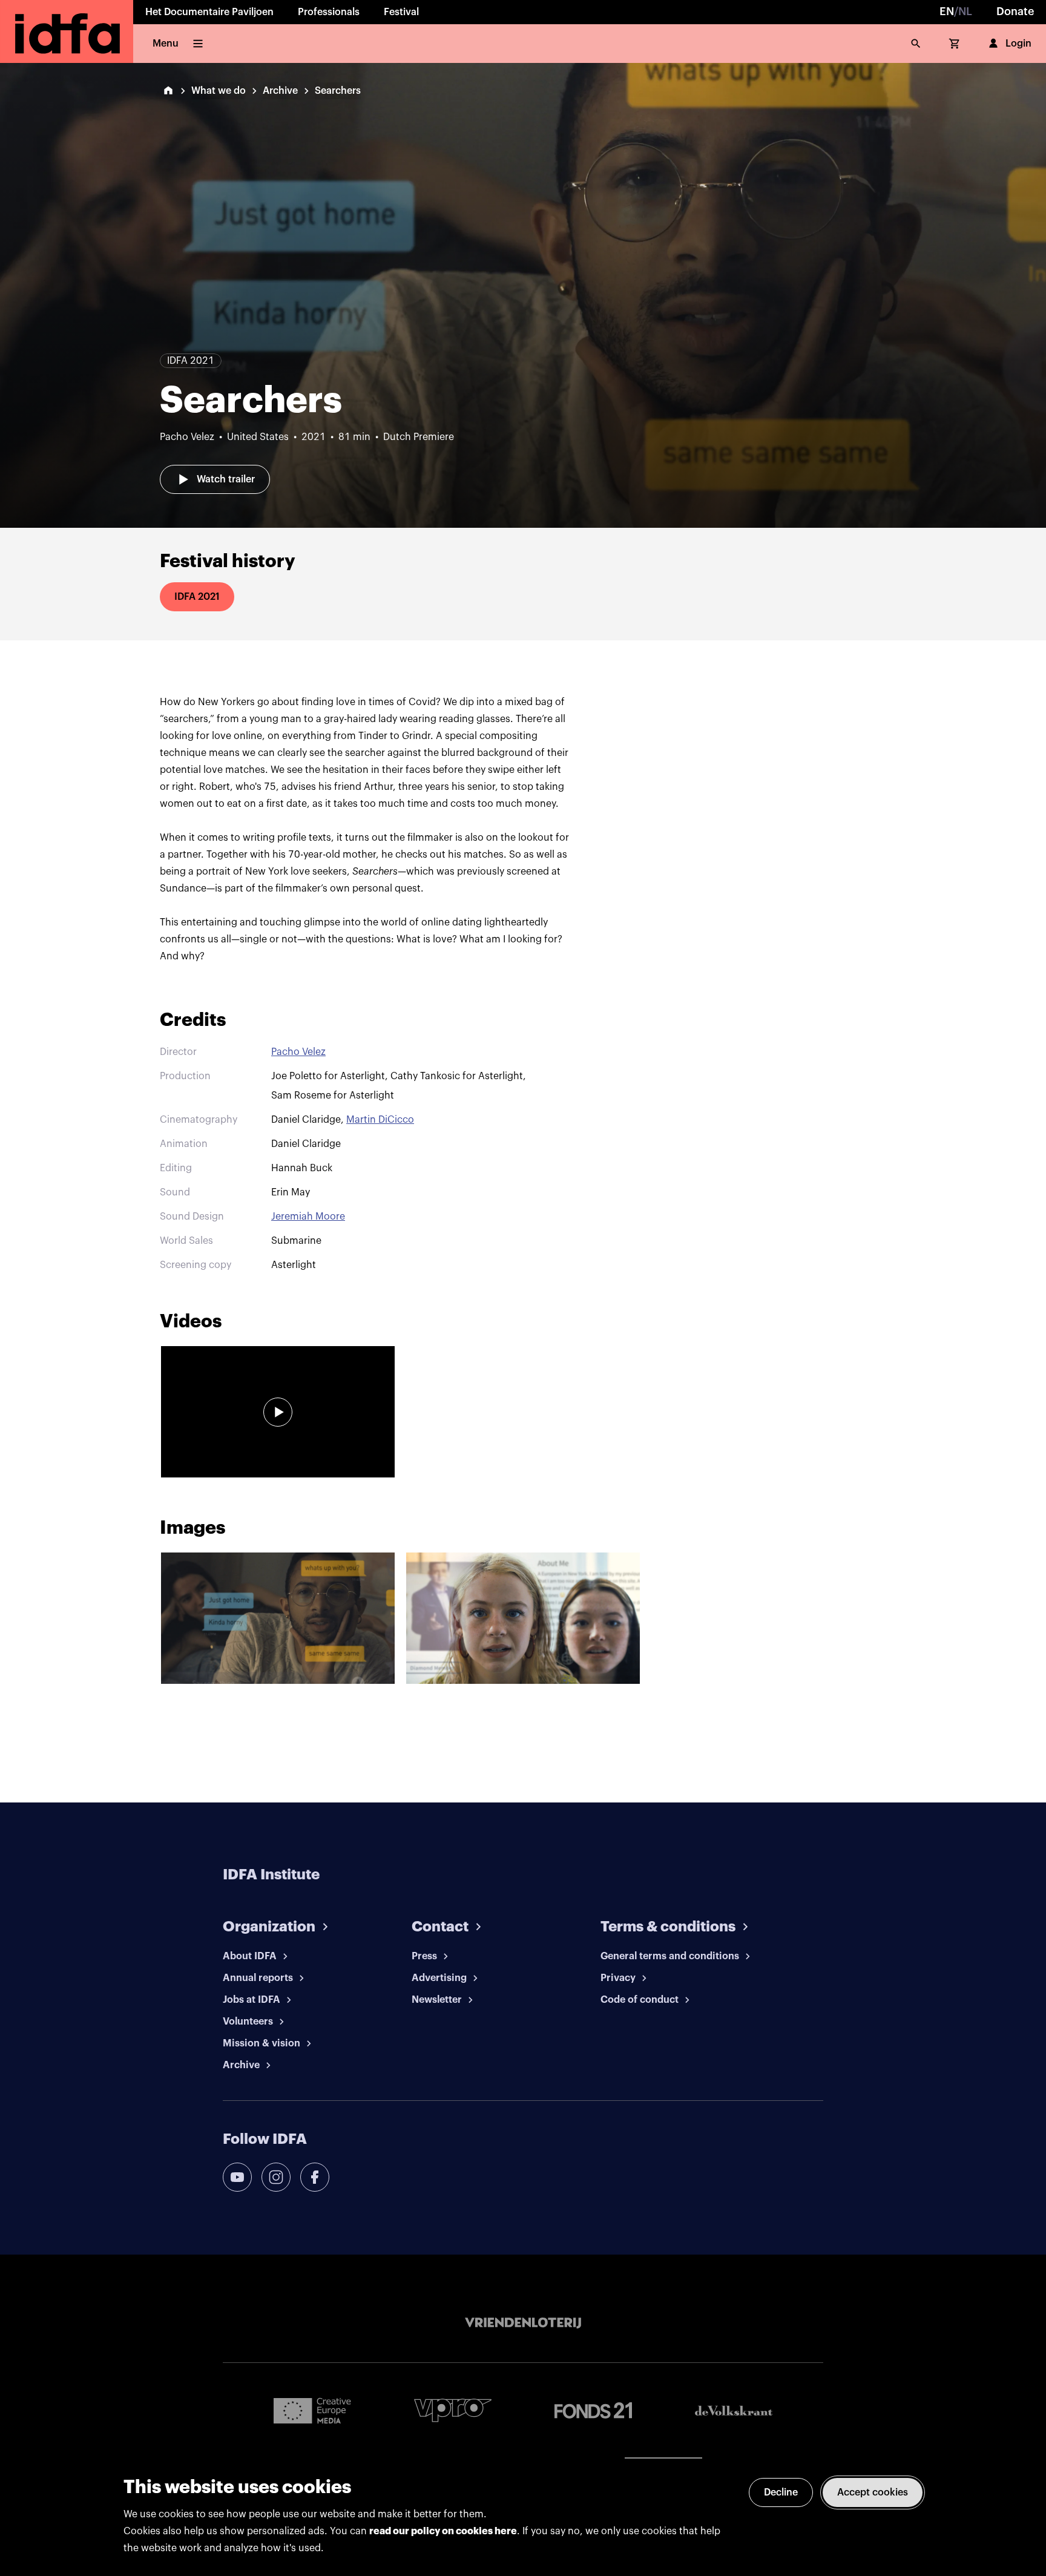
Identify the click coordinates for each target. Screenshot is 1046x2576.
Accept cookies (873, 2492)
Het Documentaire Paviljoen (209, 12)
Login (1018, 44)
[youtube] (237, 2177)
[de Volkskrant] (734, 2410)
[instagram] (276, 2177)
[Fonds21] (593, 2410)
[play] (278, 1412)
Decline (781, 2492)
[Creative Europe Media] (312, 2410)
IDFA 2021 (197, 597)
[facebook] (315, 2177)
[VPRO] (453, 2410)
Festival (401, 12)
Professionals (329, 12)
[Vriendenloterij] (523, 2323)
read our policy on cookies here (443, 2531)
